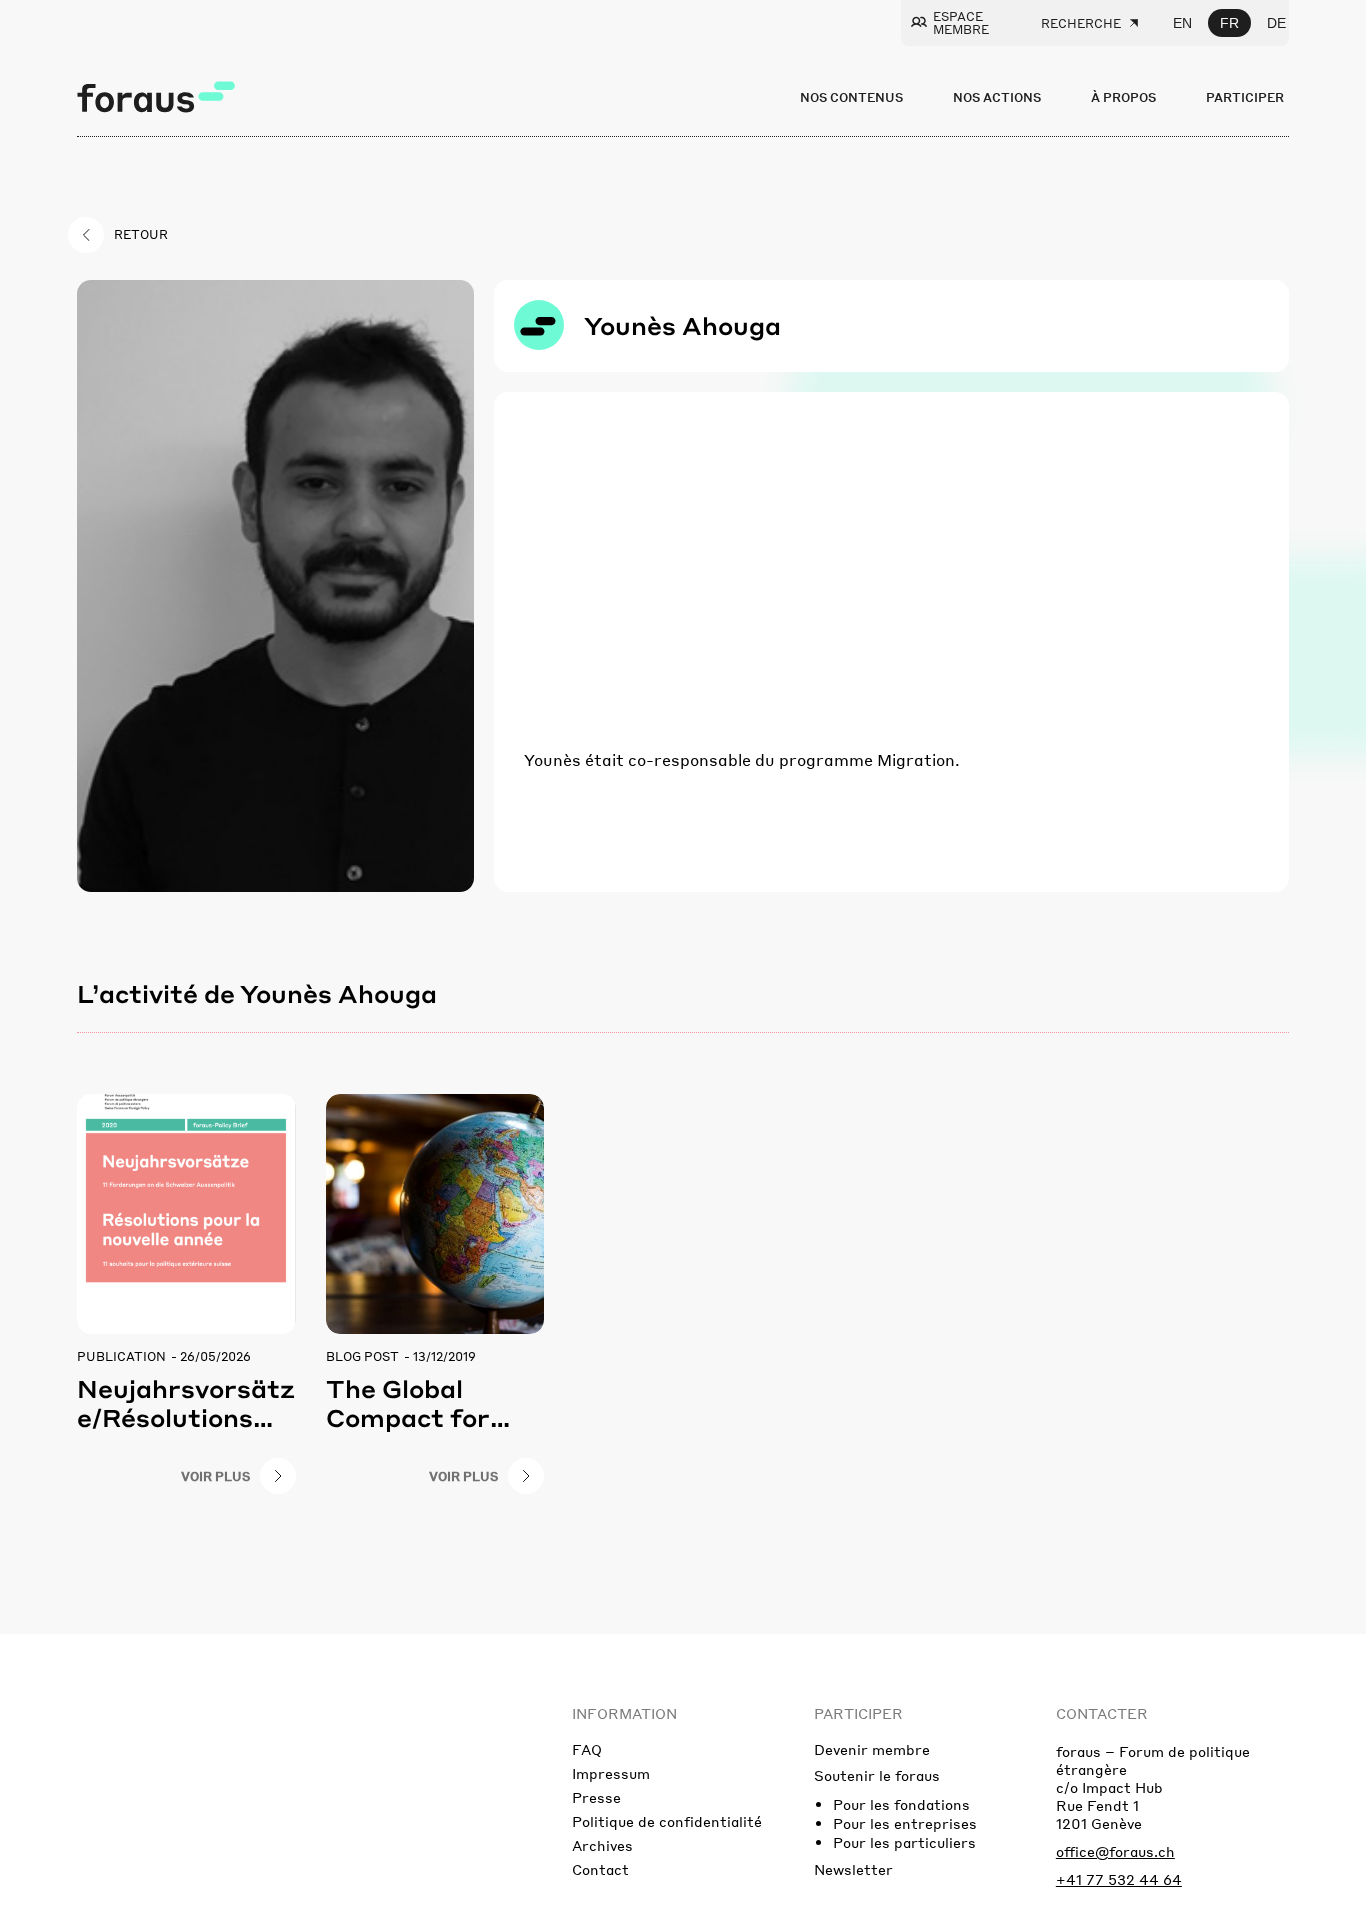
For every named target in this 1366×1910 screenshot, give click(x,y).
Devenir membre (872, 1749)
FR (1229, 23)
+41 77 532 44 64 (1119, 1879)
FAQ (587, 1749)
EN (1182, 23)
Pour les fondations (901, 1804)
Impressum (611, 1773)
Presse (596, 1797)
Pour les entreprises (905, 1823)
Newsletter (853, 1869)
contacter (1102, 1713)
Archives (602, 1845)
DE (1276, 23)
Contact (600, 1869)
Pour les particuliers (904, 1842)
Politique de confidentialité (667, 1821)
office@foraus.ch (1115, 1851)
